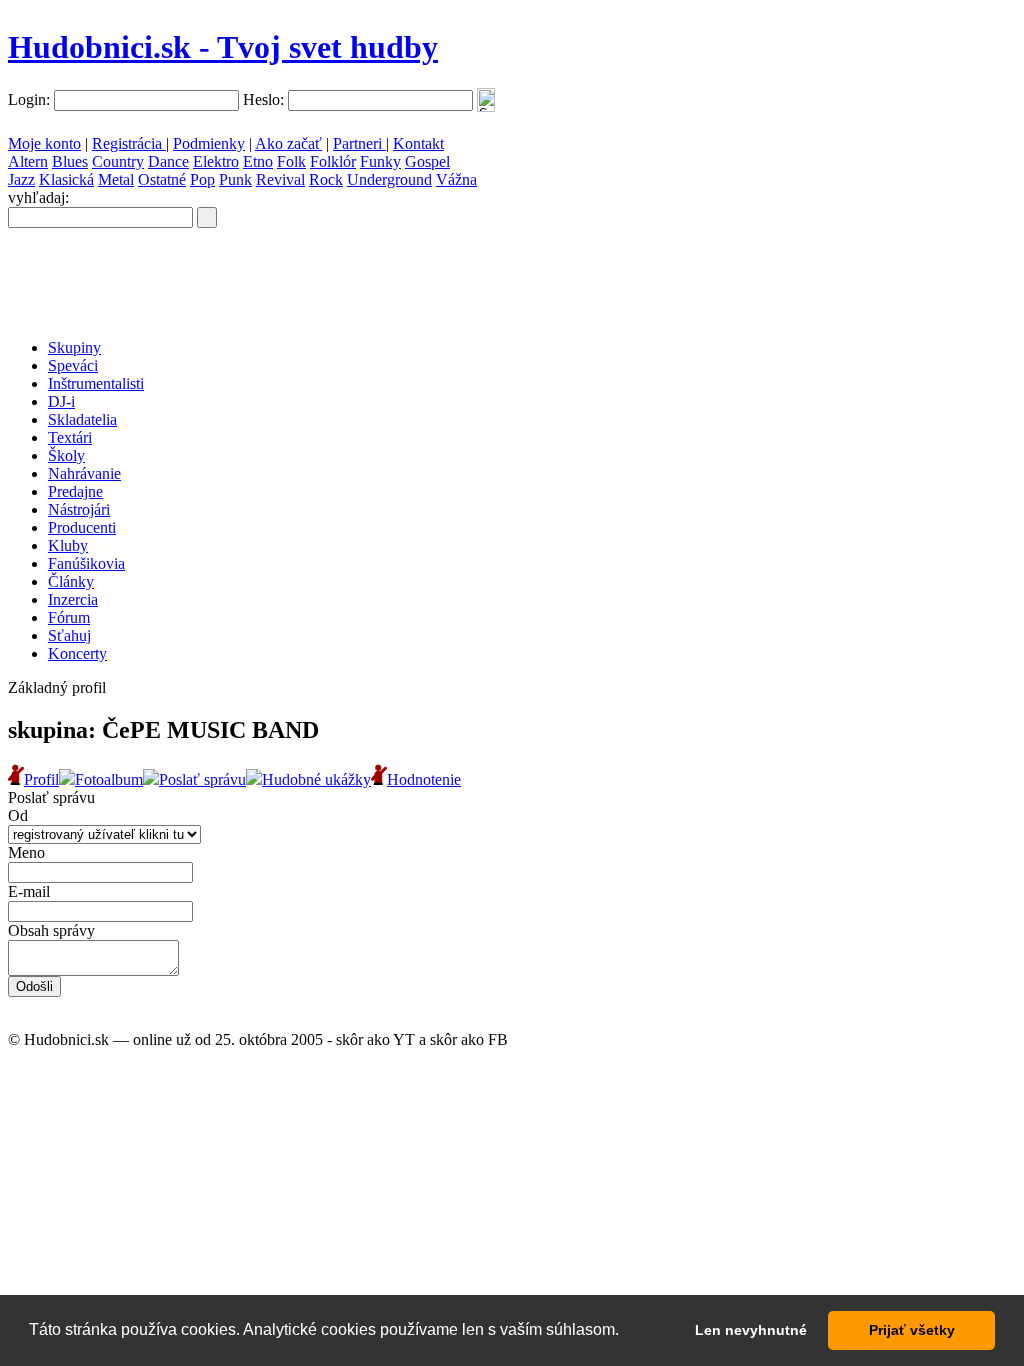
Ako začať (288, 143)
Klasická (66, 179)
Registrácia (129, 143)
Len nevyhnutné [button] (751, 1330)
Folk (291, 161)
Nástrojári (79, 509)
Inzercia (73, 599)
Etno (258, 161)
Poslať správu (202, 779)
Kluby (68, 545)
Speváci (73, 365)
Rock (326, 179)
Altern (28, 161)
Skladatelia (82, 419)
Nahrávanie (84, 473)
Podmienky (209, 143)
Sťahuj (69, 635)
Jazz (21, 179)
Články (71, 581)
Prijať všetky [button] (912, 1330)
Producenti (82, 527)
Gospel (427, 161)
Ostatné (162, 179)
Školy (66, 455)
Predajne (75, 491)
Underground (389, 179)
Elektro (216, 161)
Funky (380, 161)
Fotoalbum (109, 779)
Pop (202, 179)
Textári (70, 437)
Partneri (359, 143)
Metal (116, 179)
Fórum (69, 617)
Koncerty (77, 653)
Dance (168, 161)
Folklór (333, 161)
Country (118, 161)
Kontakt (418, 143)
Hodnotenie (424, 779)
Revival (280, 179)
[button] (626, 1332)
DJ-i (61, 401)
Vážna (456, 179)
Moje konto (44, 143)
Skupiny (74, 347)
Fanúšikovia (86, 563)
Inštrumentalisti (96, 383)
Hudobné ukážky (316, 779)
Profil (41, 779)
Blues (70, 161)
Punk (235, 179)
